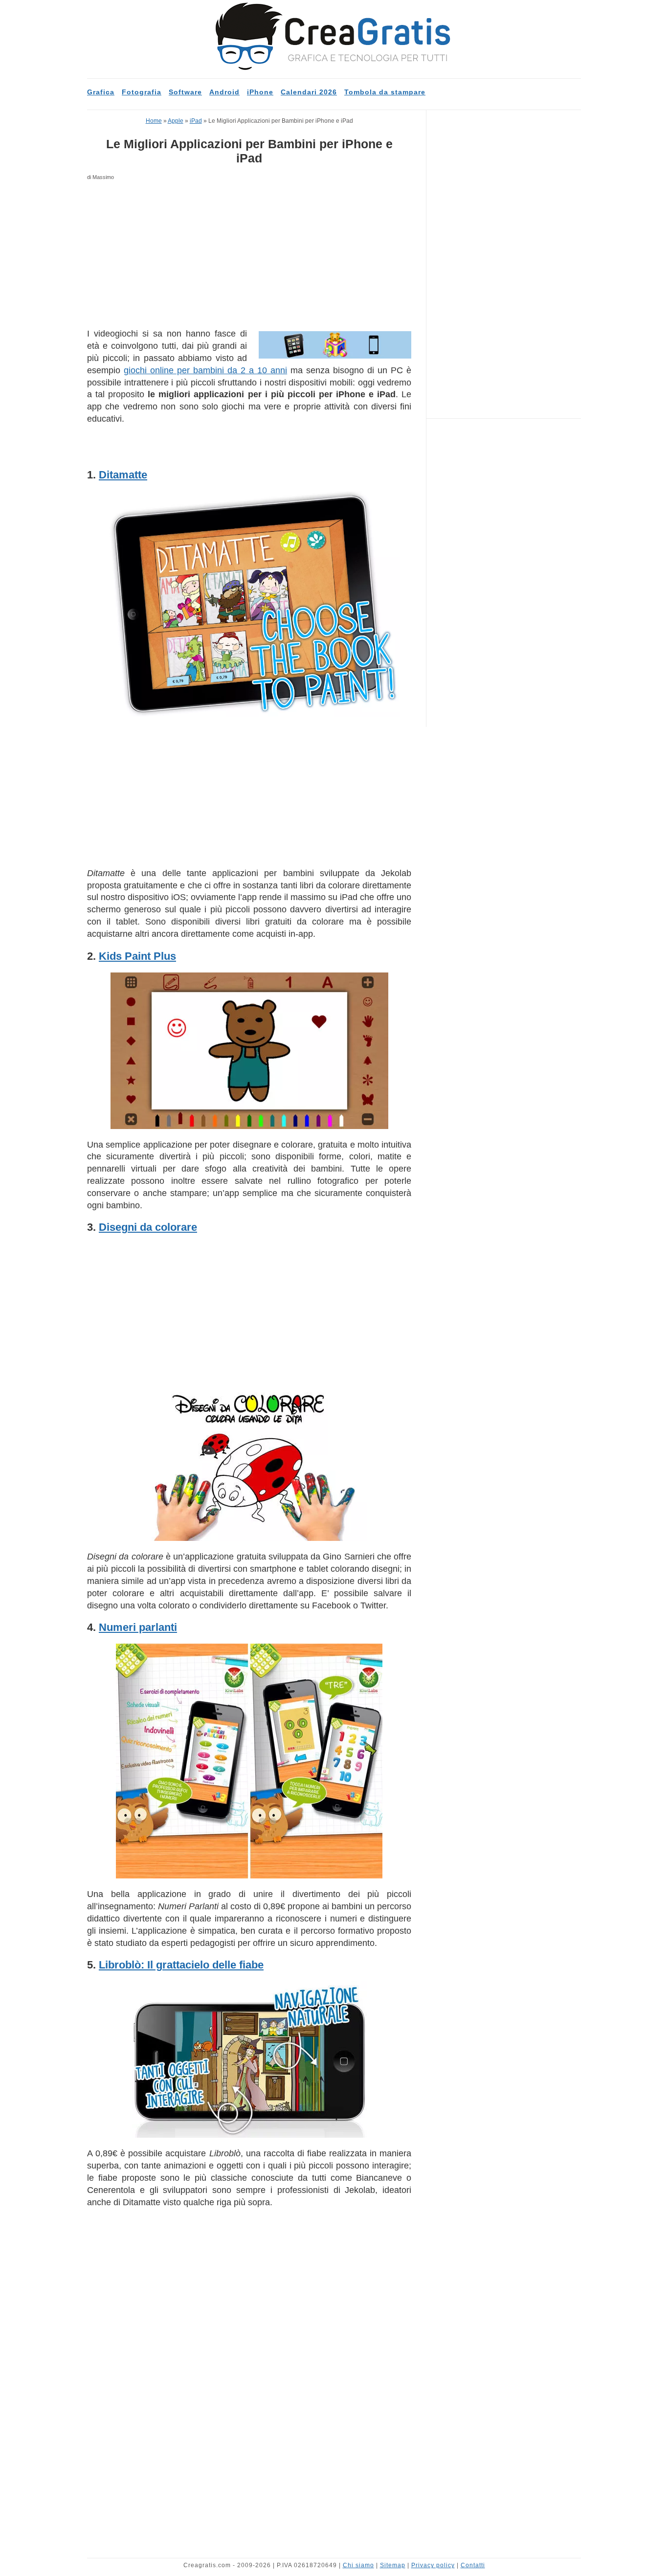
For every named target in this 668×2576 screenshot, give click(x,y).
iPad (196, 121)
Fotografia (142, 92)
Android (224, 92)
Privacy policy (433, 2565)
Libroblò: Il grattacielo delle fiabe (181, 1965)
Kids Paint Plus (137, 956)
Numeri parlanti (138, 1627)
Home (154, 121)
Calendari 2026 (309, 92)
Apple (176, 121)
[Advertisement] (249, 255)
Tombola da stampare (385, 92)
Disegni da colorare (148, 1227)
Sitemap (393, 2565)
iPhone (260, 92)
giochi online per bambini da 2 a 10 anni (205, 370)
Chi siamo (358, 2565)
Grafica (101, 92)
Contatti (473, 2565)
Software (185, 92)
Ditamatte (123, 475)
